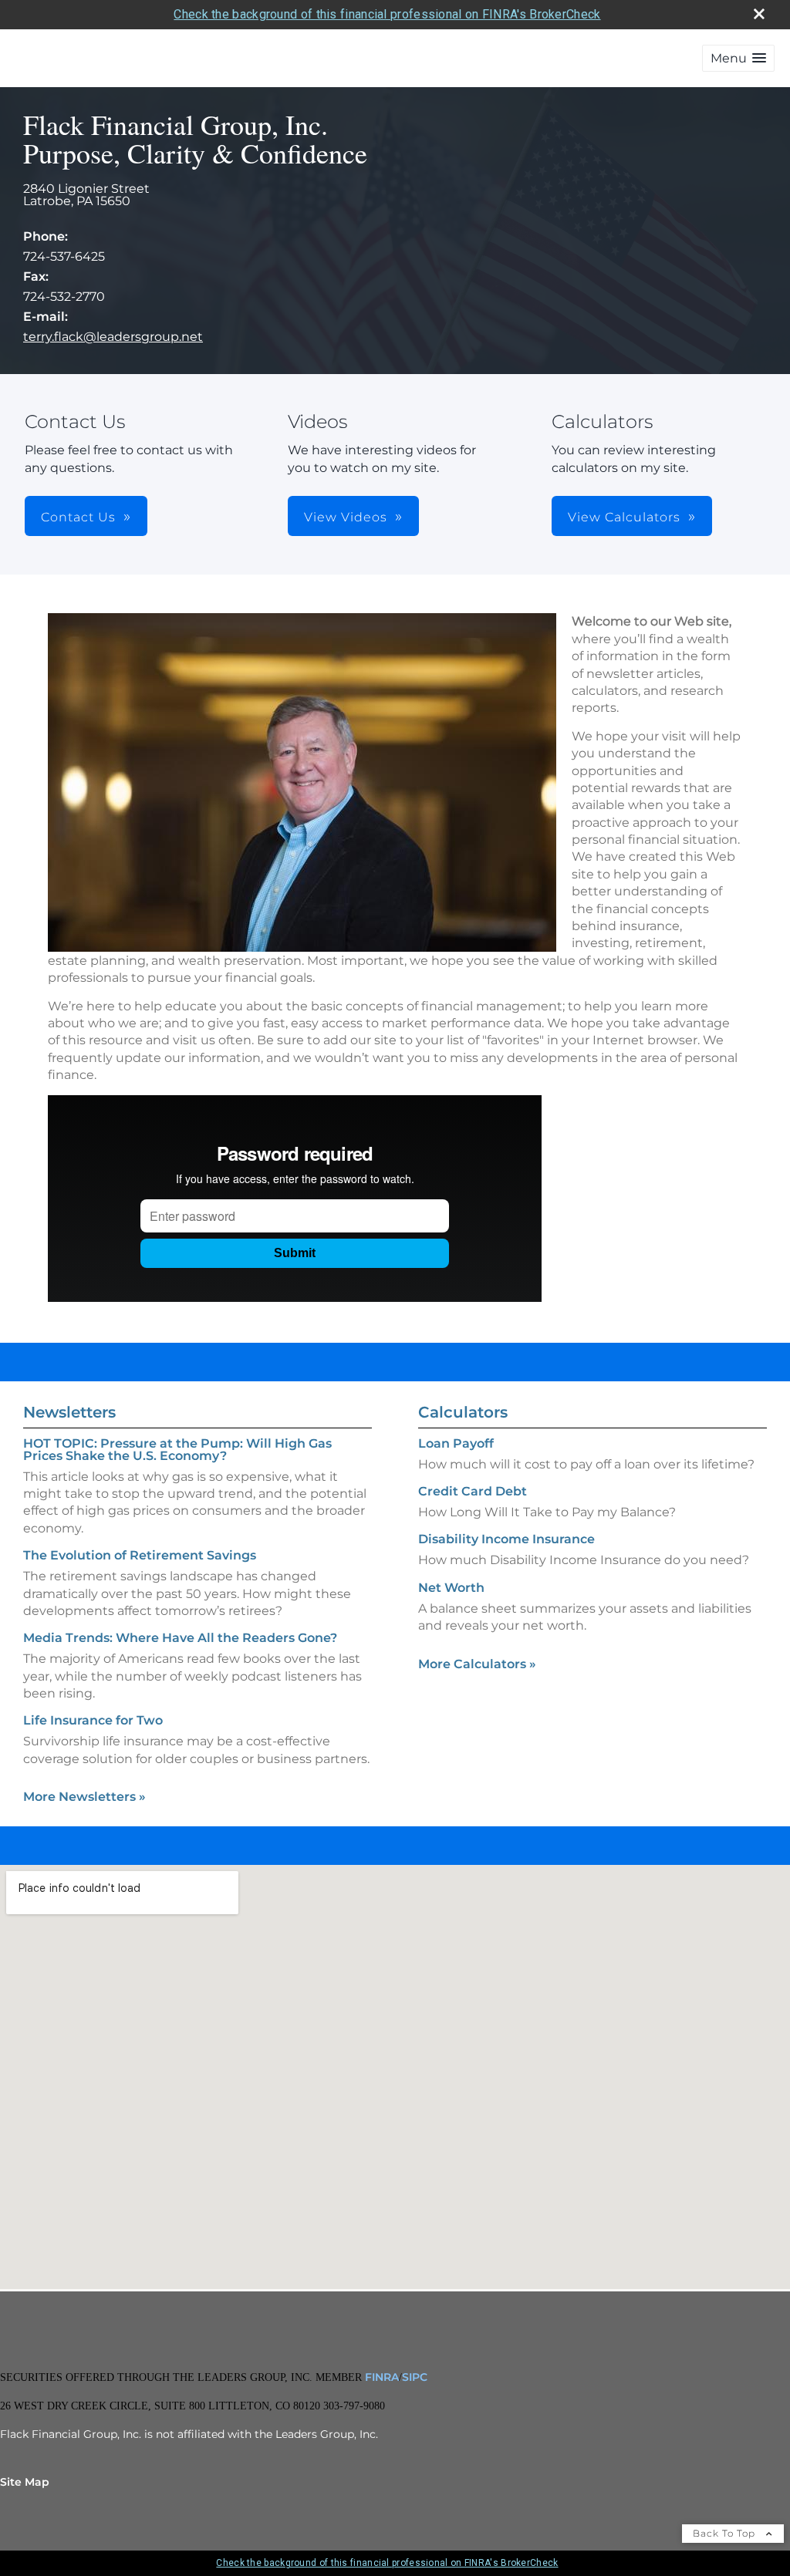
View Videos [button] (346, 517)
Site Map (25, 2482)
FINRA (380, 2377)
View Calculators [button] (624, 517)
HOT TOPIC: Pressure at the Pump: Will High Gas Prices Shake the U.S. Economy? (177, 1450)
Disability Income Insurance (506, 1539)
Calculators (463, 1412)
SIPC (415, 2377)
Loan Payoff (456, 1443)
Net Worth (451, 1588)
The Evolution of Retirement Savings (140, 1555)
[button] (738, 58)
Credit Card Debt (473, 1491)
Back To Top (726, 2533)
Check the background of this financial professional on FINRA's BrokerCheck (387, 14)
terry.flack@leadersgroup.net (113, 337)
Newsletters (69, 1412)
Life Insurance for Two (93, 1720)
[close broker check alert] (759, 14)
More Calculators (477, 1664)
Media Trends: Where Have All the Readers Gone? (180, 1638)
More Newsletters (84, 1797)
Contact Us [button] (78, 517)
